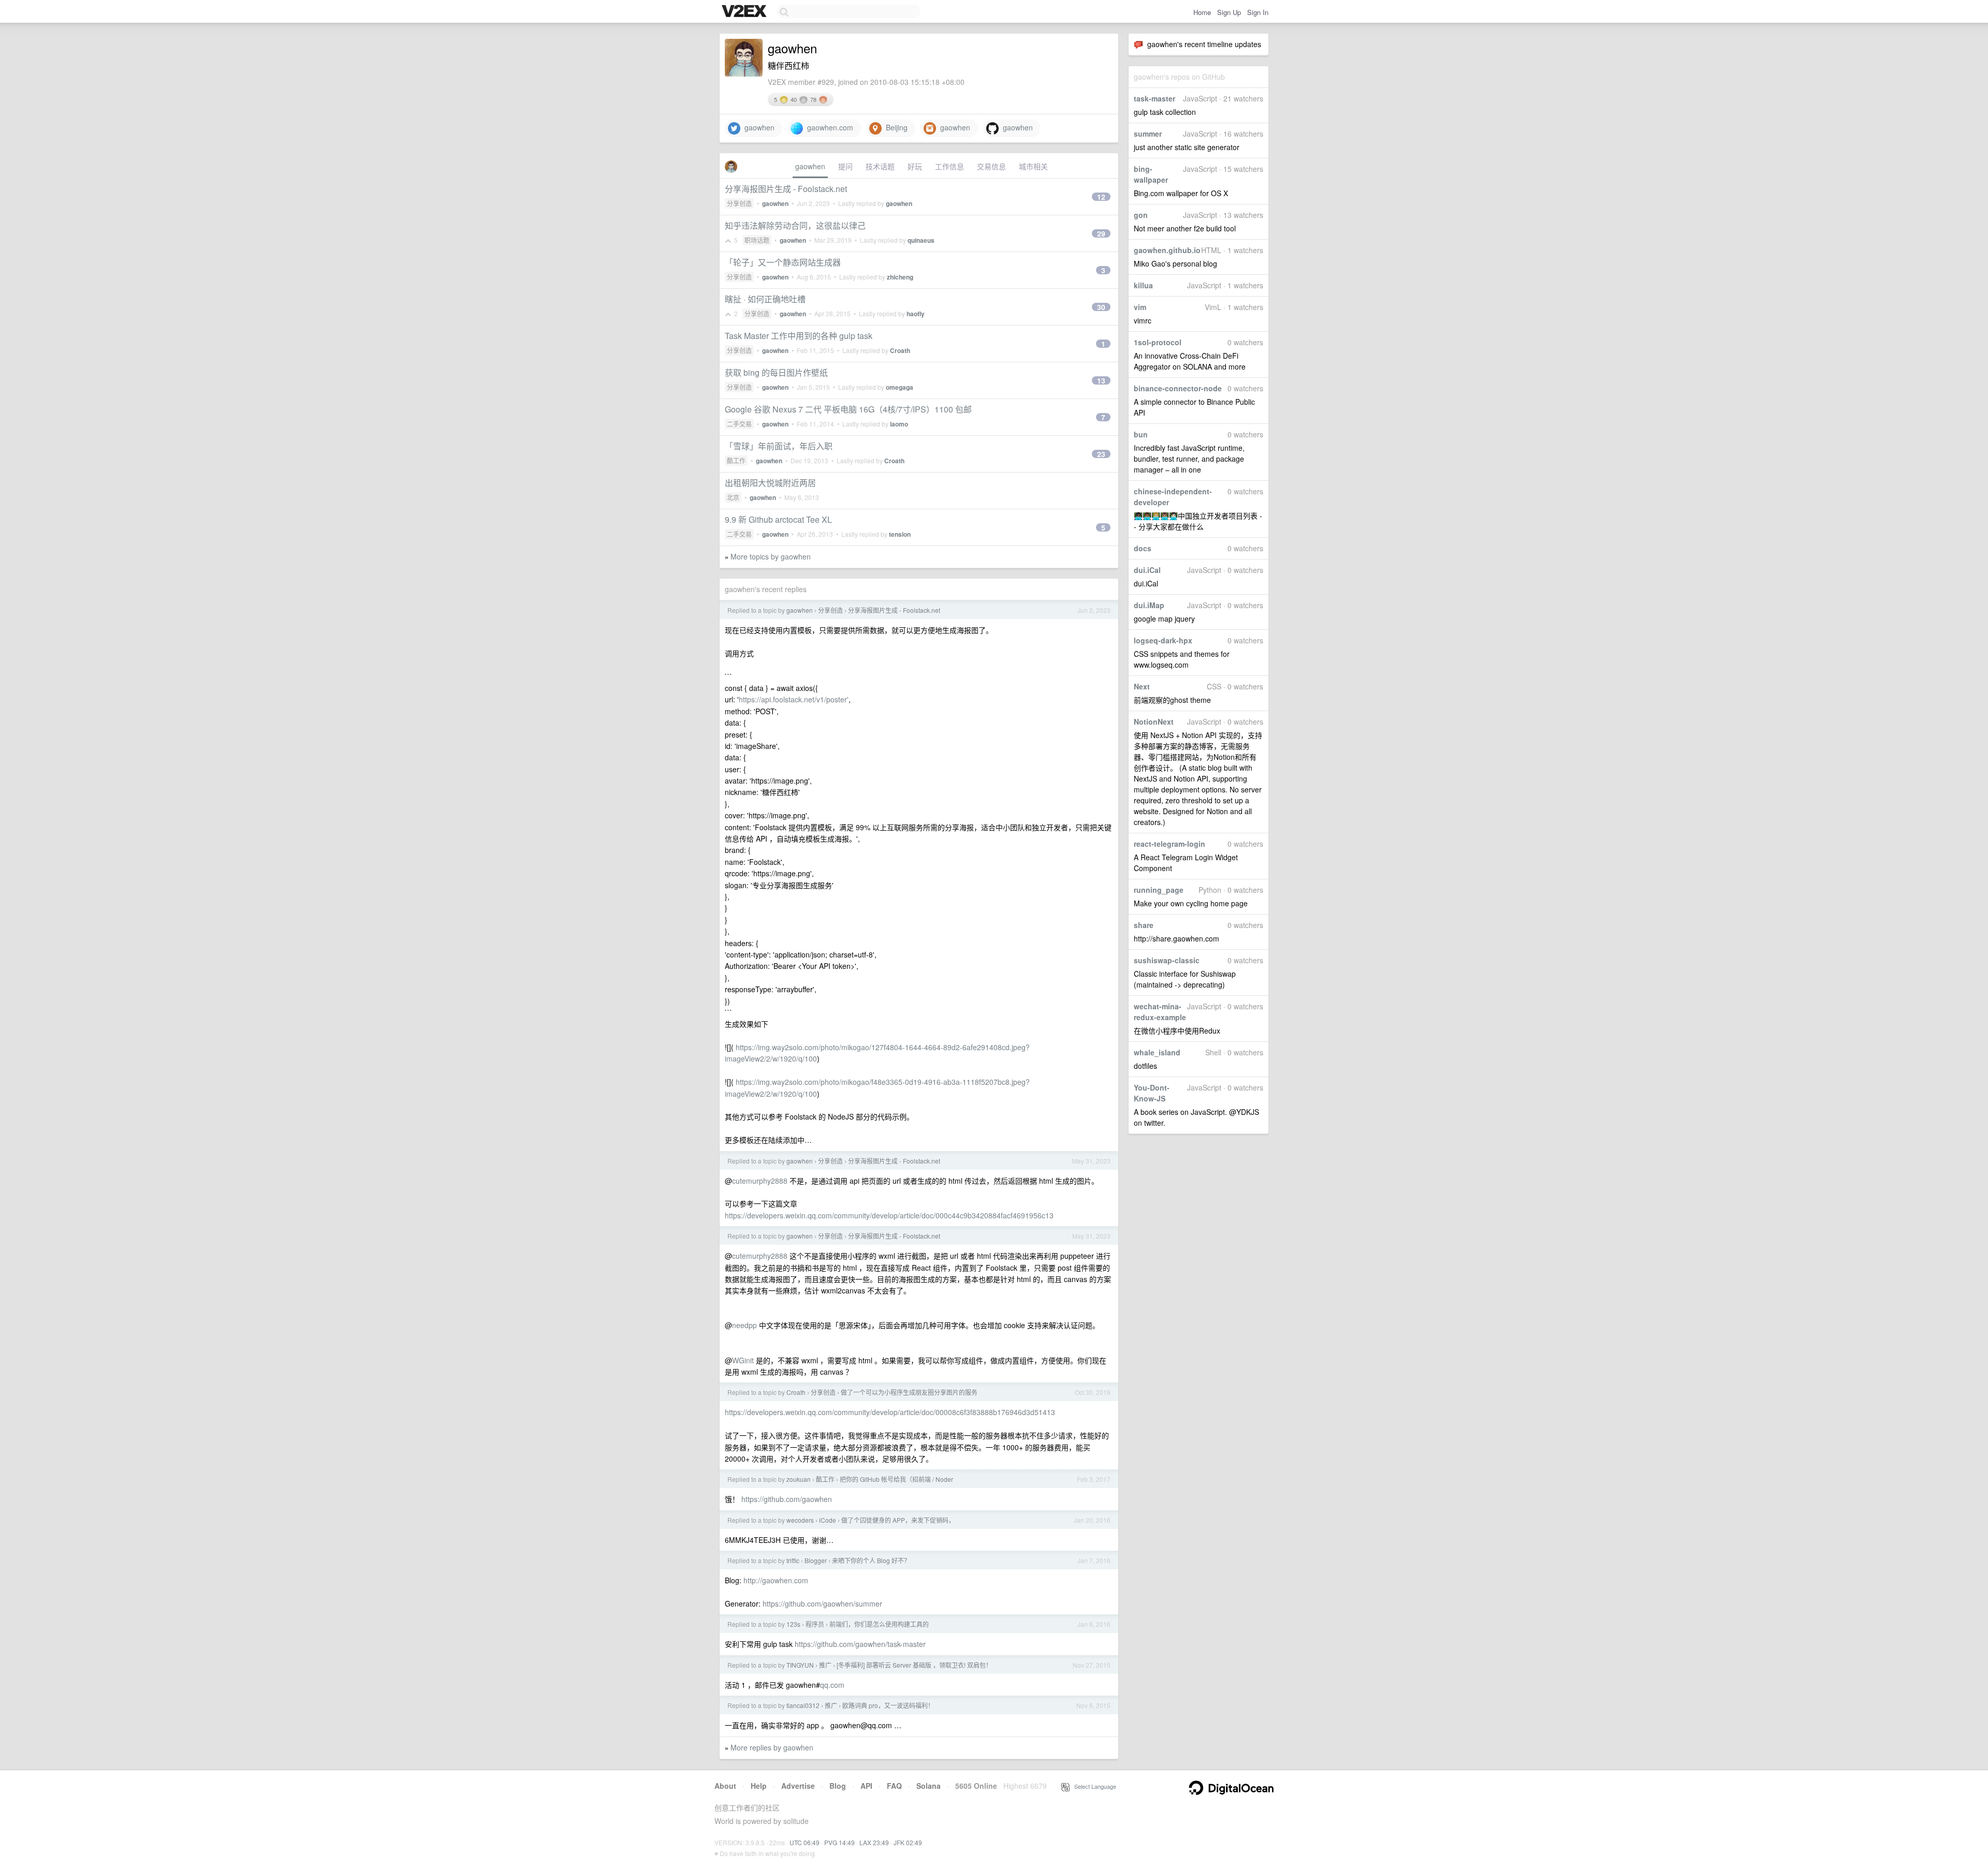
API (866, 1786)
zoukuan (799, 1479)
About (725, 1786)
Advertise (798, 1786)
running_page (1159, 890)
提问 (845, 166)
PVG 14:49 (839, 1842)
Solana (929, 1786)
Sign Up (1229, 12)
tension (900, 534)
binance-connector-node (1178, 388)
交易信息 (991, 166)
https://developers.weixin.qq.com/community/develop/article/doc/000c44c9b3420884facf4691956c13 (889, 1215)
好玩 (915, 166)
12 (1101, 197)
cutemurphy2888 (760, 1181)
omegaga (900, 387)
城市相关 (1033, 166)
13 (1101, 380)
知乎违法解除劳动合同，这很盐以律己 (795, 225)
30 (1101, 307)
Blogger (816, 1560)
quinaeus (921, 240)
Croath (900, 350)
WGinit (743, 1360)
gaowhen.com (828, 127)
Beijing (895, 127)
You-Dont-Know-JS (1152, 1093)
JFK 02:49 (908, 1842)
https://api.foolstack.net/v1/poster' (794, 699)
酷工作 (736, 460)
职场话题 (757, 240)
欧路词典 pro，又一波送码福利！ (888, 1705)
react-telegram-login (1170, 844)
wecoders (800, 1520)
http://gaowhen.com (776, 1580)
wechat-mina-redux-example (1160, 1012)
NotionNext (1154, 722)
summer (1148, 134)
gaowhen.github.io (1167, 250)
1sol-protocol (1158, 342)
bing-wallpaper (1151, 174)
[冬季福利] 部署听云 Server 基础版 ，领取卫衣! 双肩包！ (914, 1665)
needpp (744, 1325)
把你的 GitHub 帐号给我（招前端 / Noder (896, 1479)
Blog (838, 1786)
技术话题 (880, 166)
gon (1141, 215)
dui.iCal (1147, 570)
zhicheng (900, 277)
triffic (793, 1560)
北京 (733, 497)
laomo (899, 424)
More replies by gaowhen (772, 1747)
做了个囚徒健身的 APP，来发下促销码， (898, 1520)
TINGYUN (800, 1665)
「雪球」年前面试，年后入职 (779, 446)
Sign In (1258, 12)
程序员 (815, 1624)
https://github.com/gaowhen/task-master (860, 1644)
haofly (916, 314)
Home (1202, 12)
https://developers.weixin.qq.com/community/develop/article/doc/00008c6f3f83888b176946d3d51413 (890, 1412)
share (1144, 925)
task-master (1154, 98)
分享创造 (739, 203)
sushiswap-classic (1167, 960)
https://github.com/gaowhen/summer (822, 1603)
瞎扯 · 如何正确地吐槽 (765, 299)
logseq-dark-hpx (1163, 640)
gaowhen (757, 127)
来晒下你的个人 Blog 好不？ (871, 1560)
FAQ (894, 1786)
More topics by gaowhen (771, 556)
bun (1141, 434)
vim (1140, 307)
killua (1143, 285)
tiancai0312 (803, 1705)
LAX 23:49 (874, 1842)
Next (1142, 686)
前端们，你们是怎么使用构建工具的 (879, 1624)
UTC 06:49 (805, 1842)
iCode (828, 1520)
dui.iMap (1149, 605)
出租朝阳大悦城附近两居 (770, 483)
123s (793, 1624)
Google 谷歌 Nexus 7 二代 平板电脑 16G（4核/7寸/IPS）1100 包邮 (848, 409)
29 (1101, 233)
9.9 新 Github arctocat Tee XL (778, 519)
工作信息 (949, 166)
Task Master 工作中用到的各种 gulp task (799, 336)
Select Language (1093, 1786)
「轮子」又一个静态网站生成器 (783, 262)
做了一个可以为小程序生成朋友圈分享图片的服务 (909, 1392)
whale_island (1157, 1052)
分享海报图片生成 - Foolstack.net (786, 189)
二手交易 (739, 424)
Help (759, 1786)
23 (1101, 454)
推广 (825, 1665)
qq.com (832, 1685)
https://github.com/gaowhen (787, 1499)
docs (1143, 548)
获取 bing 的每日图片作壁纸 (776, 372)
